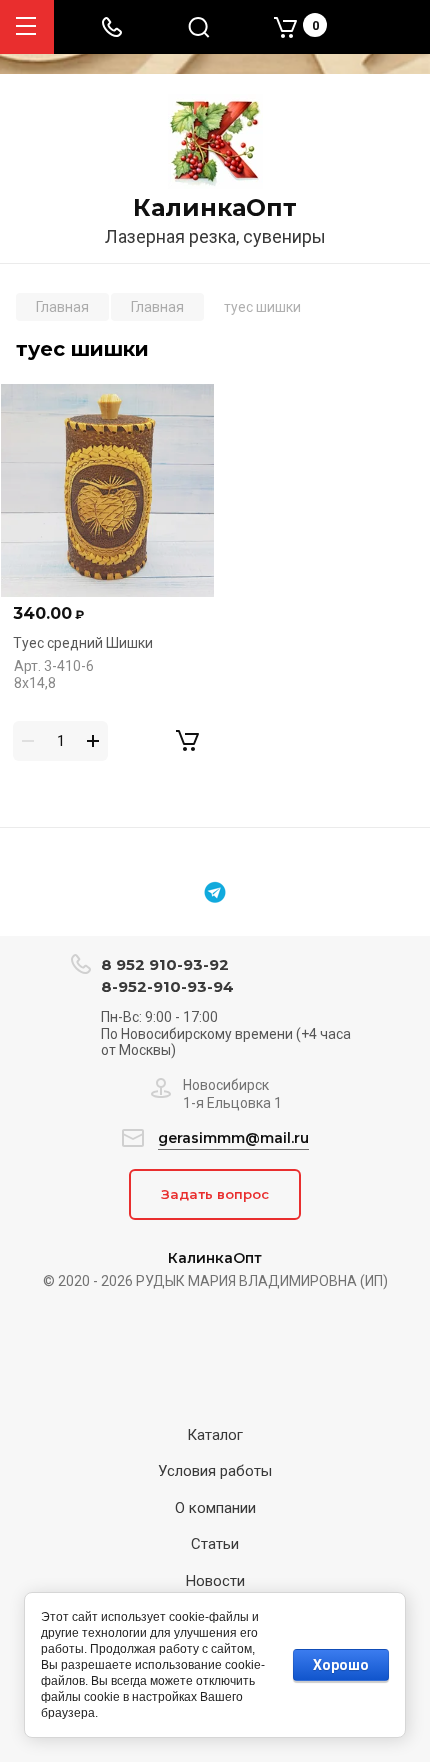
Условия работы (215, 1471)
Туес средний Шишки (83, 643)
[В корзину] (187, 741)
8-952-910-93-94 (167, 986)
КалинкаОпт (215, 208)
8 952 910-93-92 (165, 964)
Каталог (215, 1435)
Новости (215, 1581)
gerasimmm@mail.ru (233, 1138)
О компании (215, 1508)
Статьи (215, 1544)
